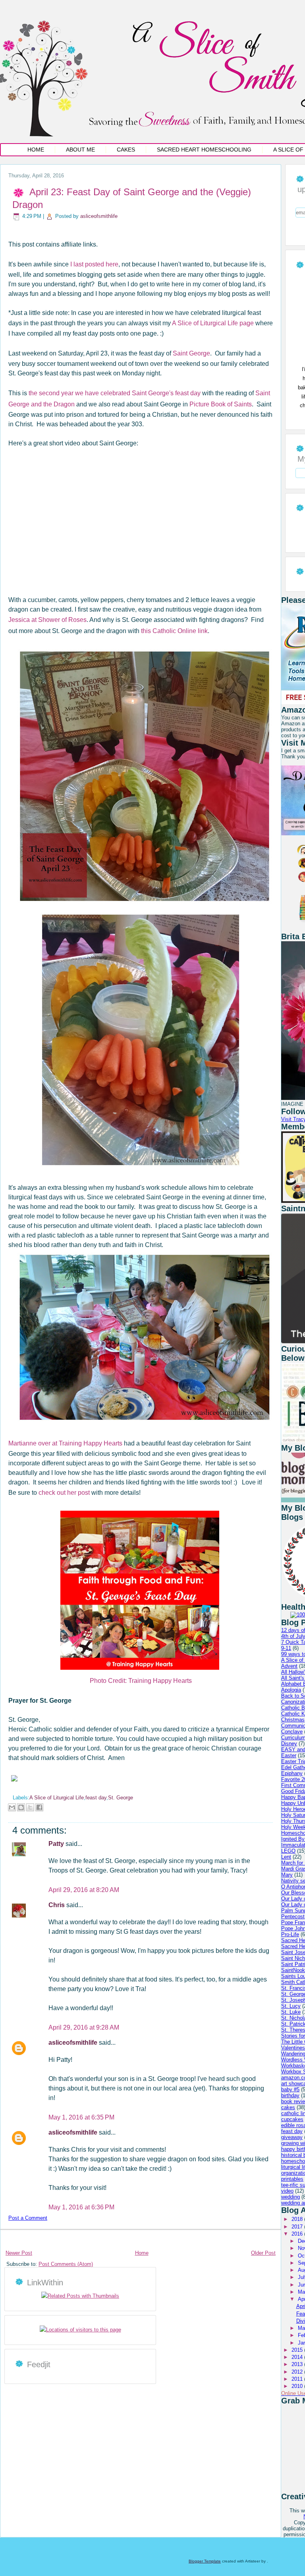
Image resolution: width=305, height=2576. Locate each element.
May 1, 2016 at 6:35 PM (81, 2117)
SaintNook (293, 1970)
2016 (298, 2234)
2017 (298, 2227)
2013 (298, 2364)
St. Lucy (291, 2006)
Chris (57, 1905)
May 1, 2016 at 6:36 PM (81, 2207)
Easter (289, 1755)
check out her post (64, 1493)
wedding (291, 2197)
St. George (121, 1798)
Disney (289, 1744)
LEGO (288, 1851)
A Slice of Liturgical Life (57, 1798)
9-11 (286, 1648)
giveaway (292, 2137)
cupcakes (292, 2119)
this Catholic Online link (174, 631)
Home (36, 150)
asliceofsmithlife (99, 216)
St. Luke (291, 2012)
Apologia (291, 1690)
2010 (298, 2386)
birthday (290, 2095)
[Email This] (12, 1807)
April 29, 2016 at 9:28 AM (84, 2027)
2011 (298, 2379)
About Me (80, 150)
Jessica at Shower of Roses (47, 620)
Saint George (191, 353)
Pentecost (293, 1916)
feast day (96, 1798)
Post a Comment (28, 2218)
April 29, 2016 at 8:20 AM (84, 1890)
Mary (287, 1875)
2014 (298, 2357)
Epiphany (292, 1773)
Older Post (263, 2253)
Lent (286, 1857)
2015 (298, 2350)
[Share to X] (30, 1807)
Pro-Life (290, 1934)
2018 (298, 2219)
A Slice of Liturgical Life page (213, 323)
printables (292, 2179)
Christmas (293, 1720)
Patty (57, 1844)
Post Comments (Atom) (66, 2264)
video (287, 2191)
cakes (288, 2107)
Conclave (292, 1732)
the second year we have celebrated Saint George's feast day (115, 393)
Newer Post (19, 2253)
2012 (298, 2372)
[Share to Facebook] (39, 1807)
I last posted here (94, 264)
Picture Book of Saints (221, 404)
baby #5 (290, 2089)
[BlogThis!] (21, 1807)
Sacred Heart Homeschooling (204, 150)
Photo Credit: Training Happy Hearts (141, 1681)
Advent (289, 1666)
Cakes (126, 150)
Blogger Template (205, 2561)
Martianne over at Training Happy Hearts (65, 1443)
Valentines (293, 2048)
